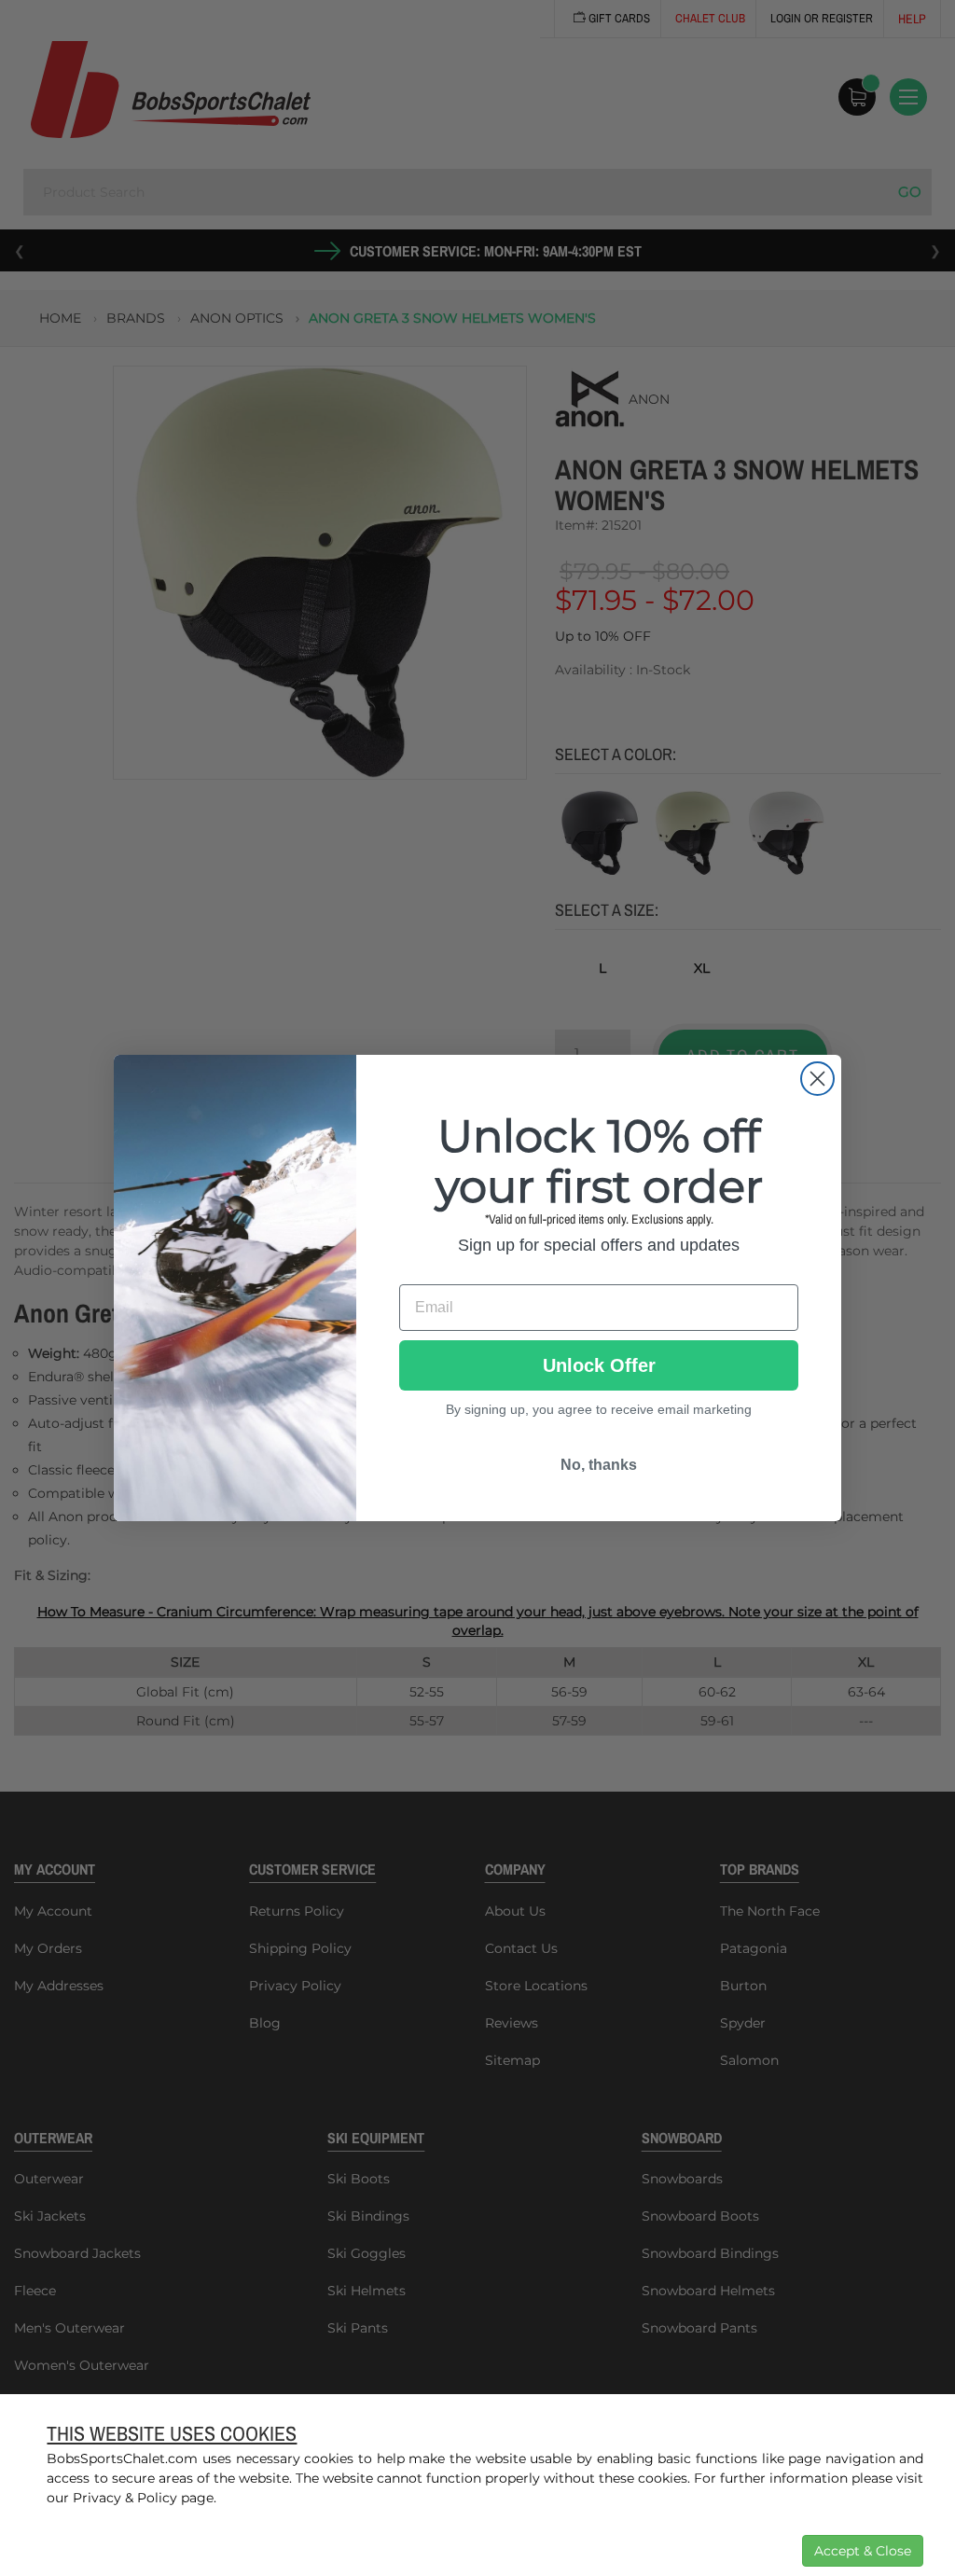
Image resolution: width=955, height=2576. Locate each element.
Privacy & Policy (125, 2498)
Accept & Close (863, 2551)
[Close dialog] (817, 1079)
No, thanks (599, 1465)
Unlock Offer (599, 1365)
